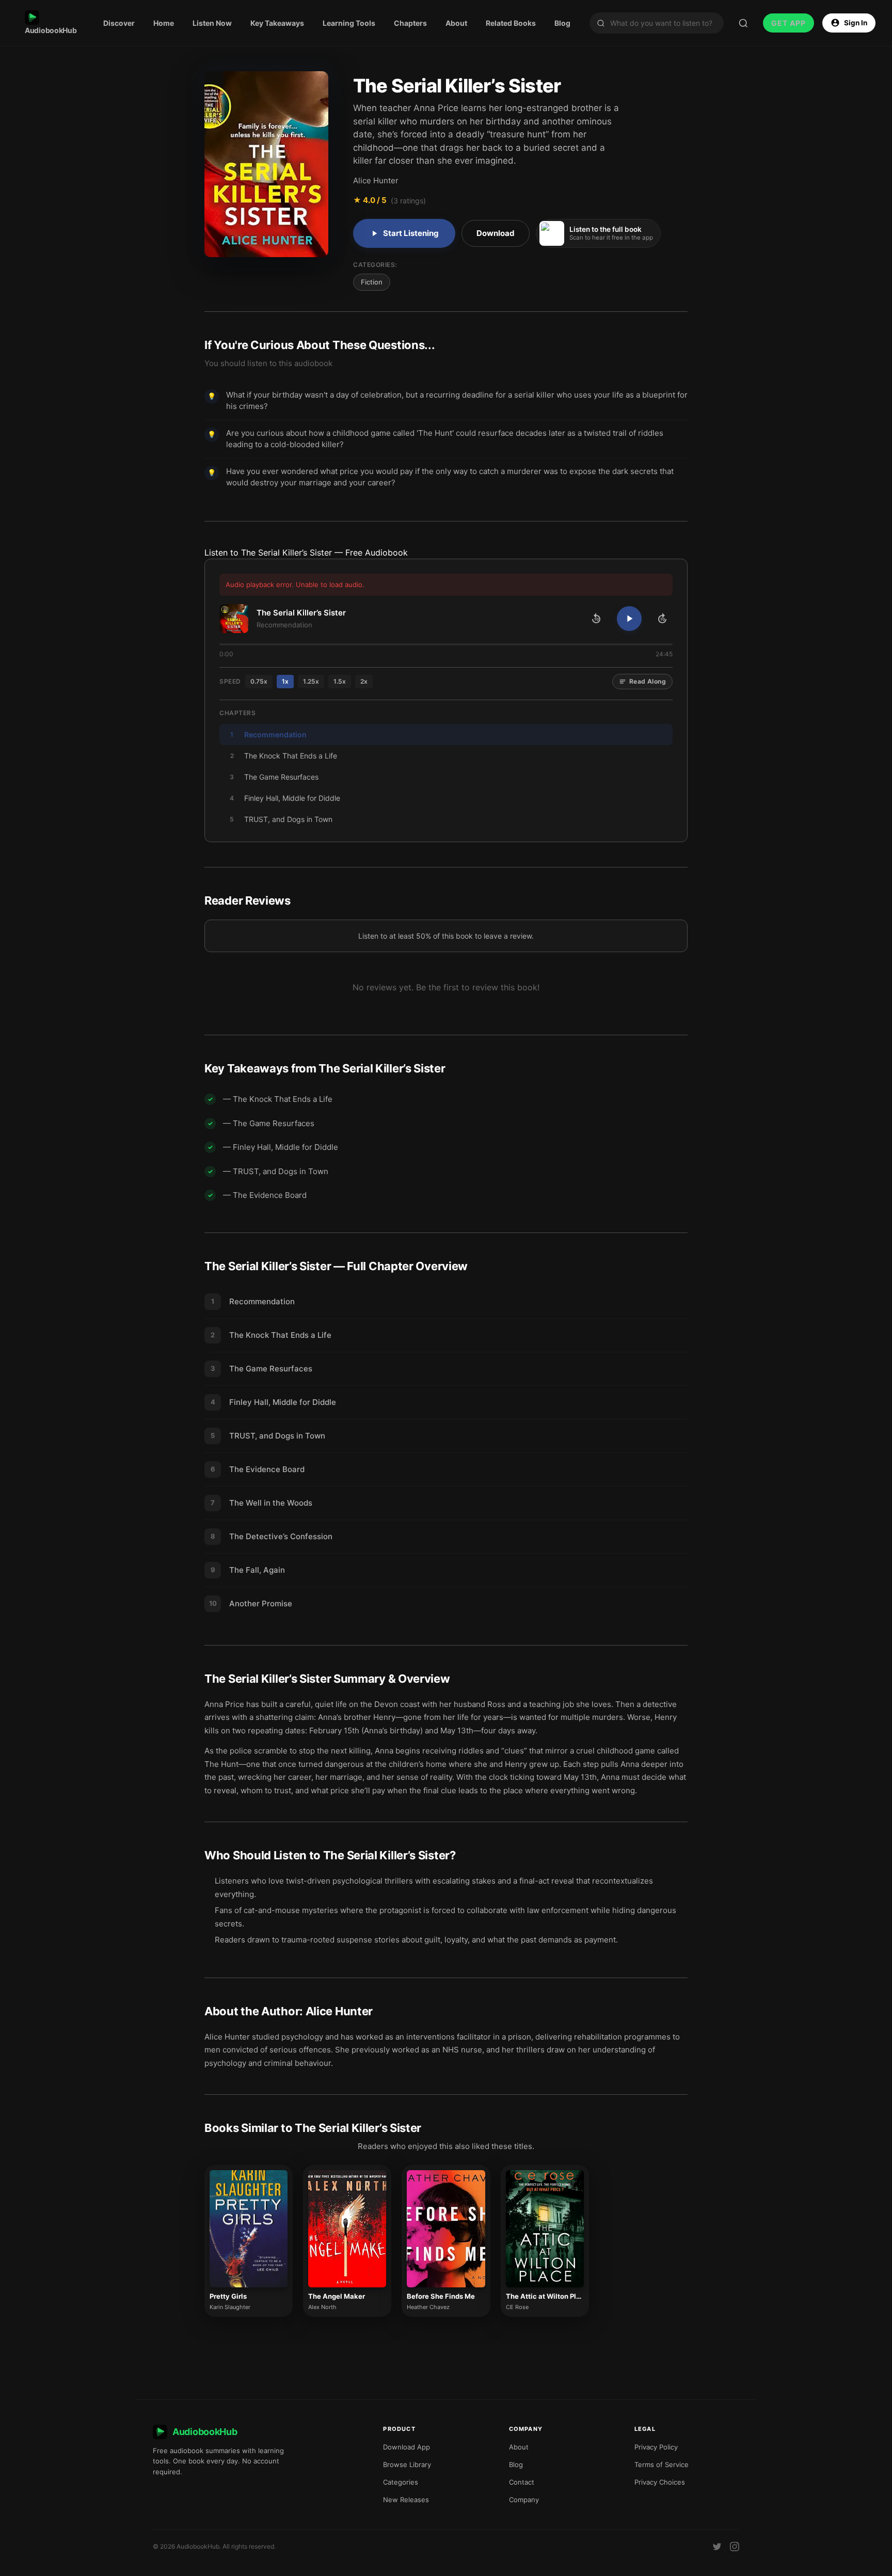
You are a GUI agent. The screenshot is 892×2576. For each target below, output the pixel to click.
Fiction (372, 282)
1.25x (311, 681)
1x (285, 681)
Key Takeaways (277, 23)
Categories (401, 2482)
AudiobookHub (51, 30)
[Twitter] (717, 2547)
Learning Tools (349, 23)
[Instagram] (735, 2547)
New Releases (406, 2500)
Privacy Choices (660, 2482)
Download (496, 233)
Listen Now (212, 23)
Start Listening (411, 233)
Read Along (648, 681)
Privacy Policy (656, 2447)
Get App (789, 23)
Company (524, 2500)
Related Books (511, 23)
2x (364, 681)
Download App (407, 2447)
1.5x (340, 681)
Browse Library (407, 2464)
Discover (119, 23)
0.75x (259, 681)
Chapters (410, 23)
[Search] (743, 23)
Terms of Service (662, 2464)
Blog (562, 23)
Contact (522, 2482)
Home (164, 23)
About (456, 23)
